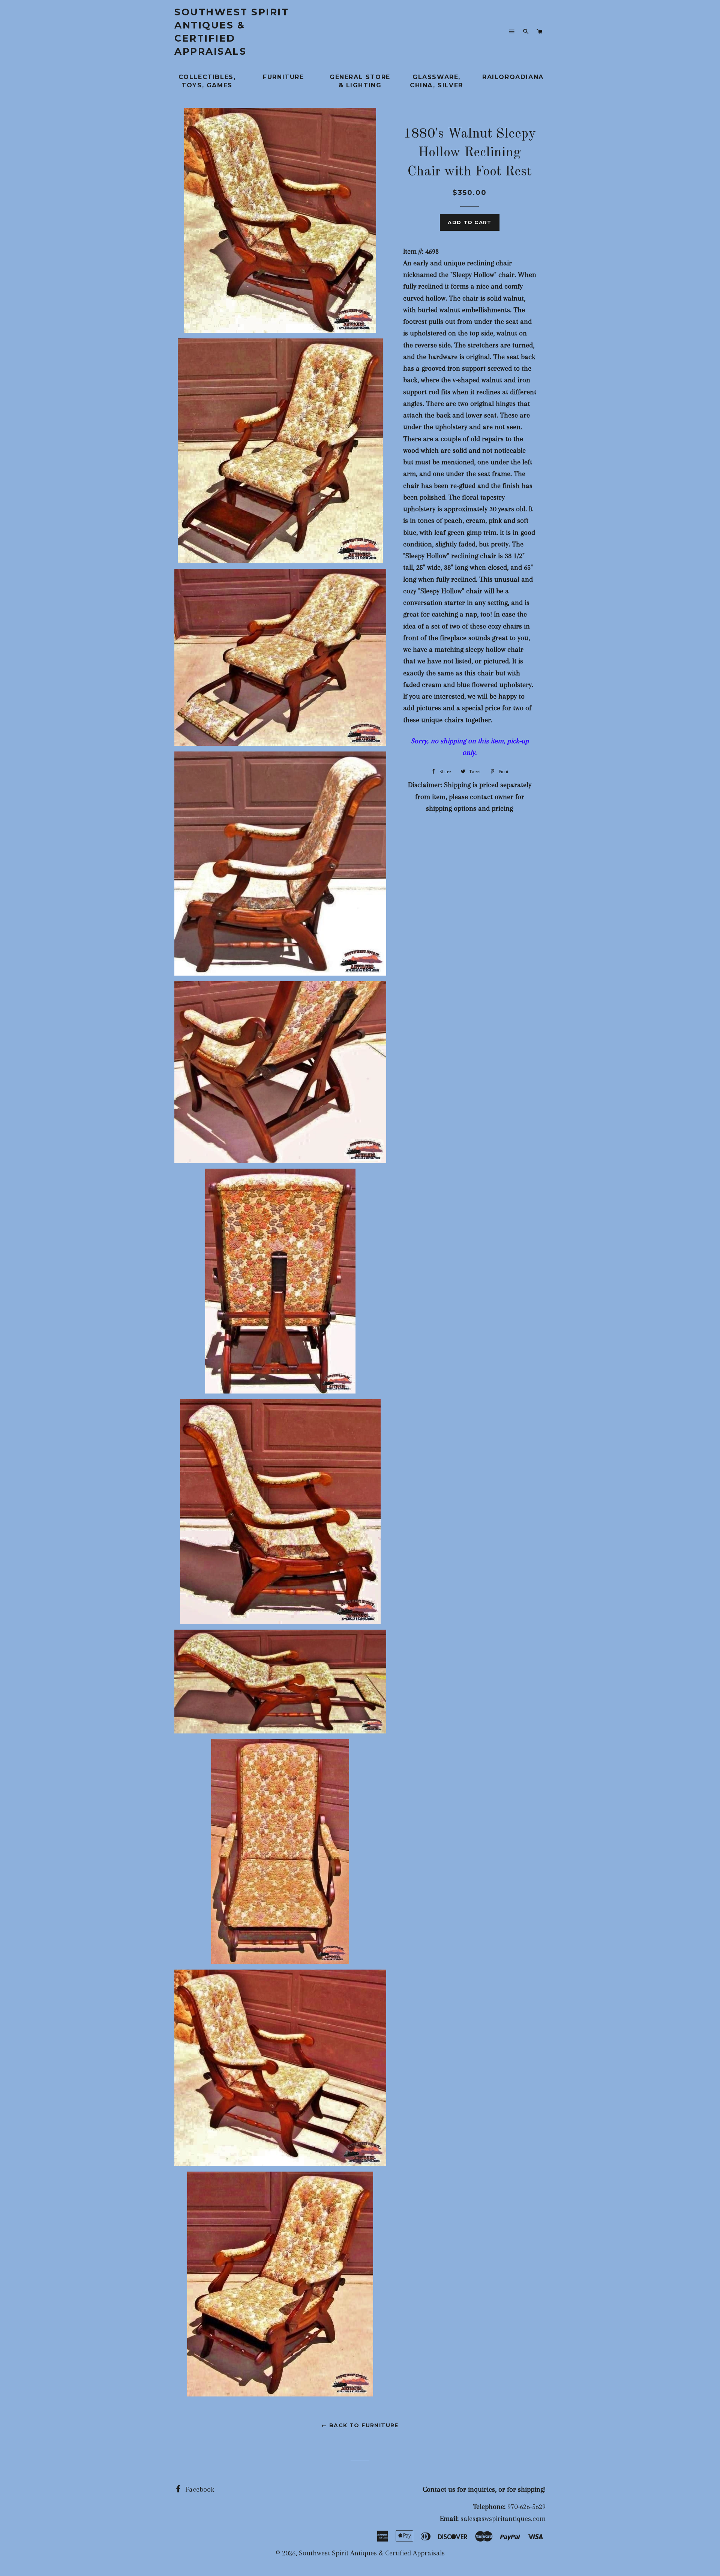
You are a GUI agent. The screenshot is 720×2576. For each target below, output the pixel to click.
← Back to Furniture (360, 2425)
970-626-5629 (526, 2507)
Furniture (283, 77)
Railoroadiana (513, 77)
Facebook (199, 2489)
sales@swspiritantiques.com (503, 2519)
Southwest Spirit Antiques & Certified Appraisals (232, 32)
